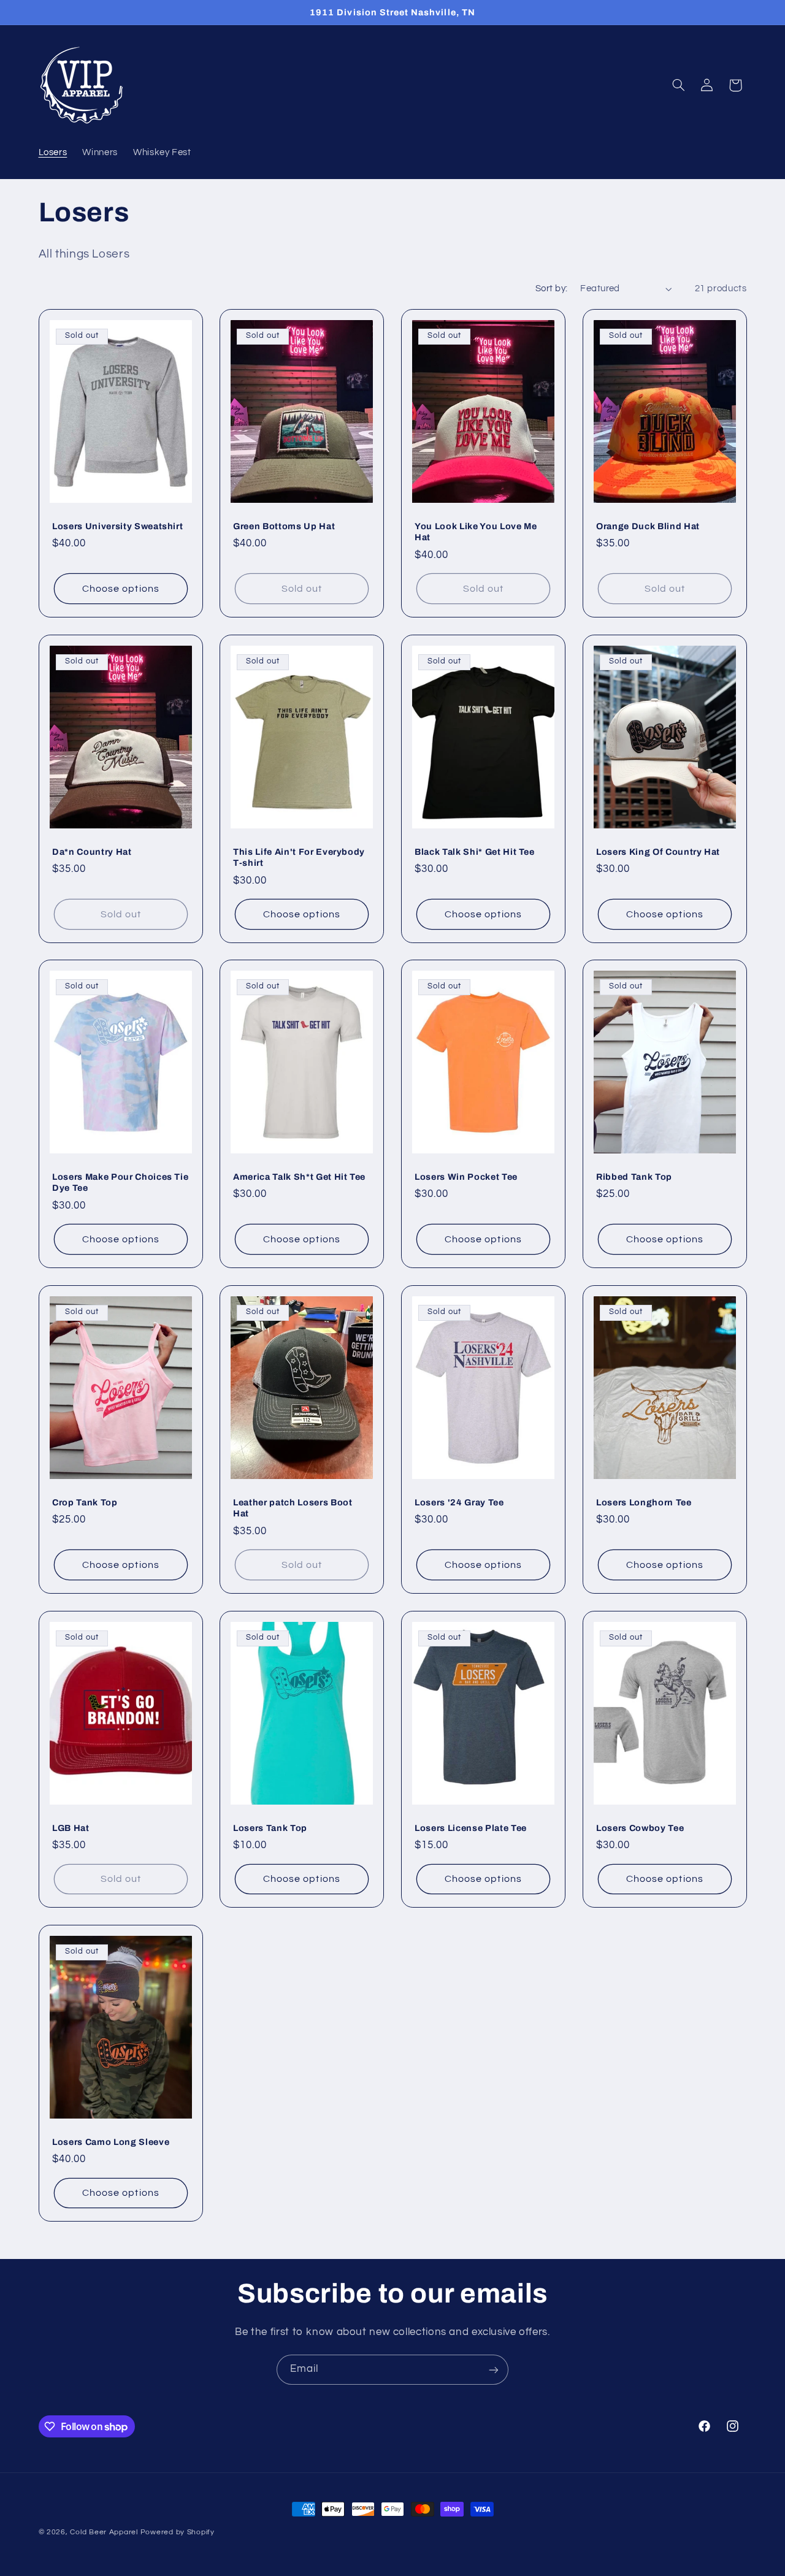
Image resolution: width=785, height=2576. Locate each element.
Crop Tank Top (85, 1502)
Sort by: (551, 289)
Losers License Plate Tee (471, 1828)
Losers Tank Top (270, 1828)
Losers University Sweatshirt (117, 526)
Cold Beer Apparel (104, 2532)
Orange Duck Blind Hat (648, 526)
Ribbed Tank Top (634, 1177)
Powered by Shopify (178, 2532)
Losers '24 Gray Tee (459, 1502)
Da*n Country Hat (92, 851)
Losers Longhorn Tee (644, 1502)
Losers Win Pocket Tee (466, 1177)
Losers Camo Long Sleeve (111, 2142)
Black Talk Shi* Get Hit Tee (475, 851)
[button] (678, 85)
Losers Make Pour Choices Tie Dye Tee (120, 1182)
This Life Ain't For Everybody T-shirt (299, 857)
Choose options (121, 589)
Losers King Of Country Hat (658, 851)
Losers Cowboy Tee (640, 1828)
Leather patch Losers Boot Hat (293, 1508)
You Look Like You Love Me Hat (476, 532)
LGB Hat (71, 1828)
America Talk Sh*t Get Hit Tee (299, 1177)
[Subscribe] (494, 2370)
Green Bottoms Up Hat (284, 526)
